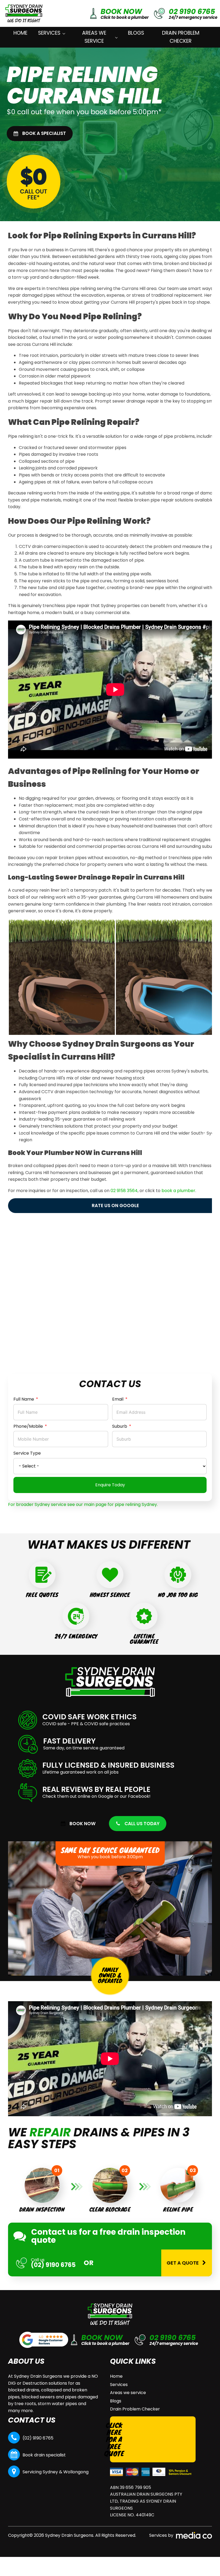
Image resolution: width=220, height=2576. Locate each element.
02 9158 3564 (124, 1191)
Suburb (120, 1426)
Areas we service (94, 37)
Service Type (27, 1453)
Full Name (24, 1399)
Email (118, 1399)
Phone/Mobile (28, 1426)
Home (20, 33)
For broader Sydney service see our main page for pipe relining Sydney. (83, 1504)
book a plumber (178, 1191)
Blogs (136, 33)
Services (49, 33)
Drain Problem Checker (181, 37)
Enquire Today (110, 1485)
